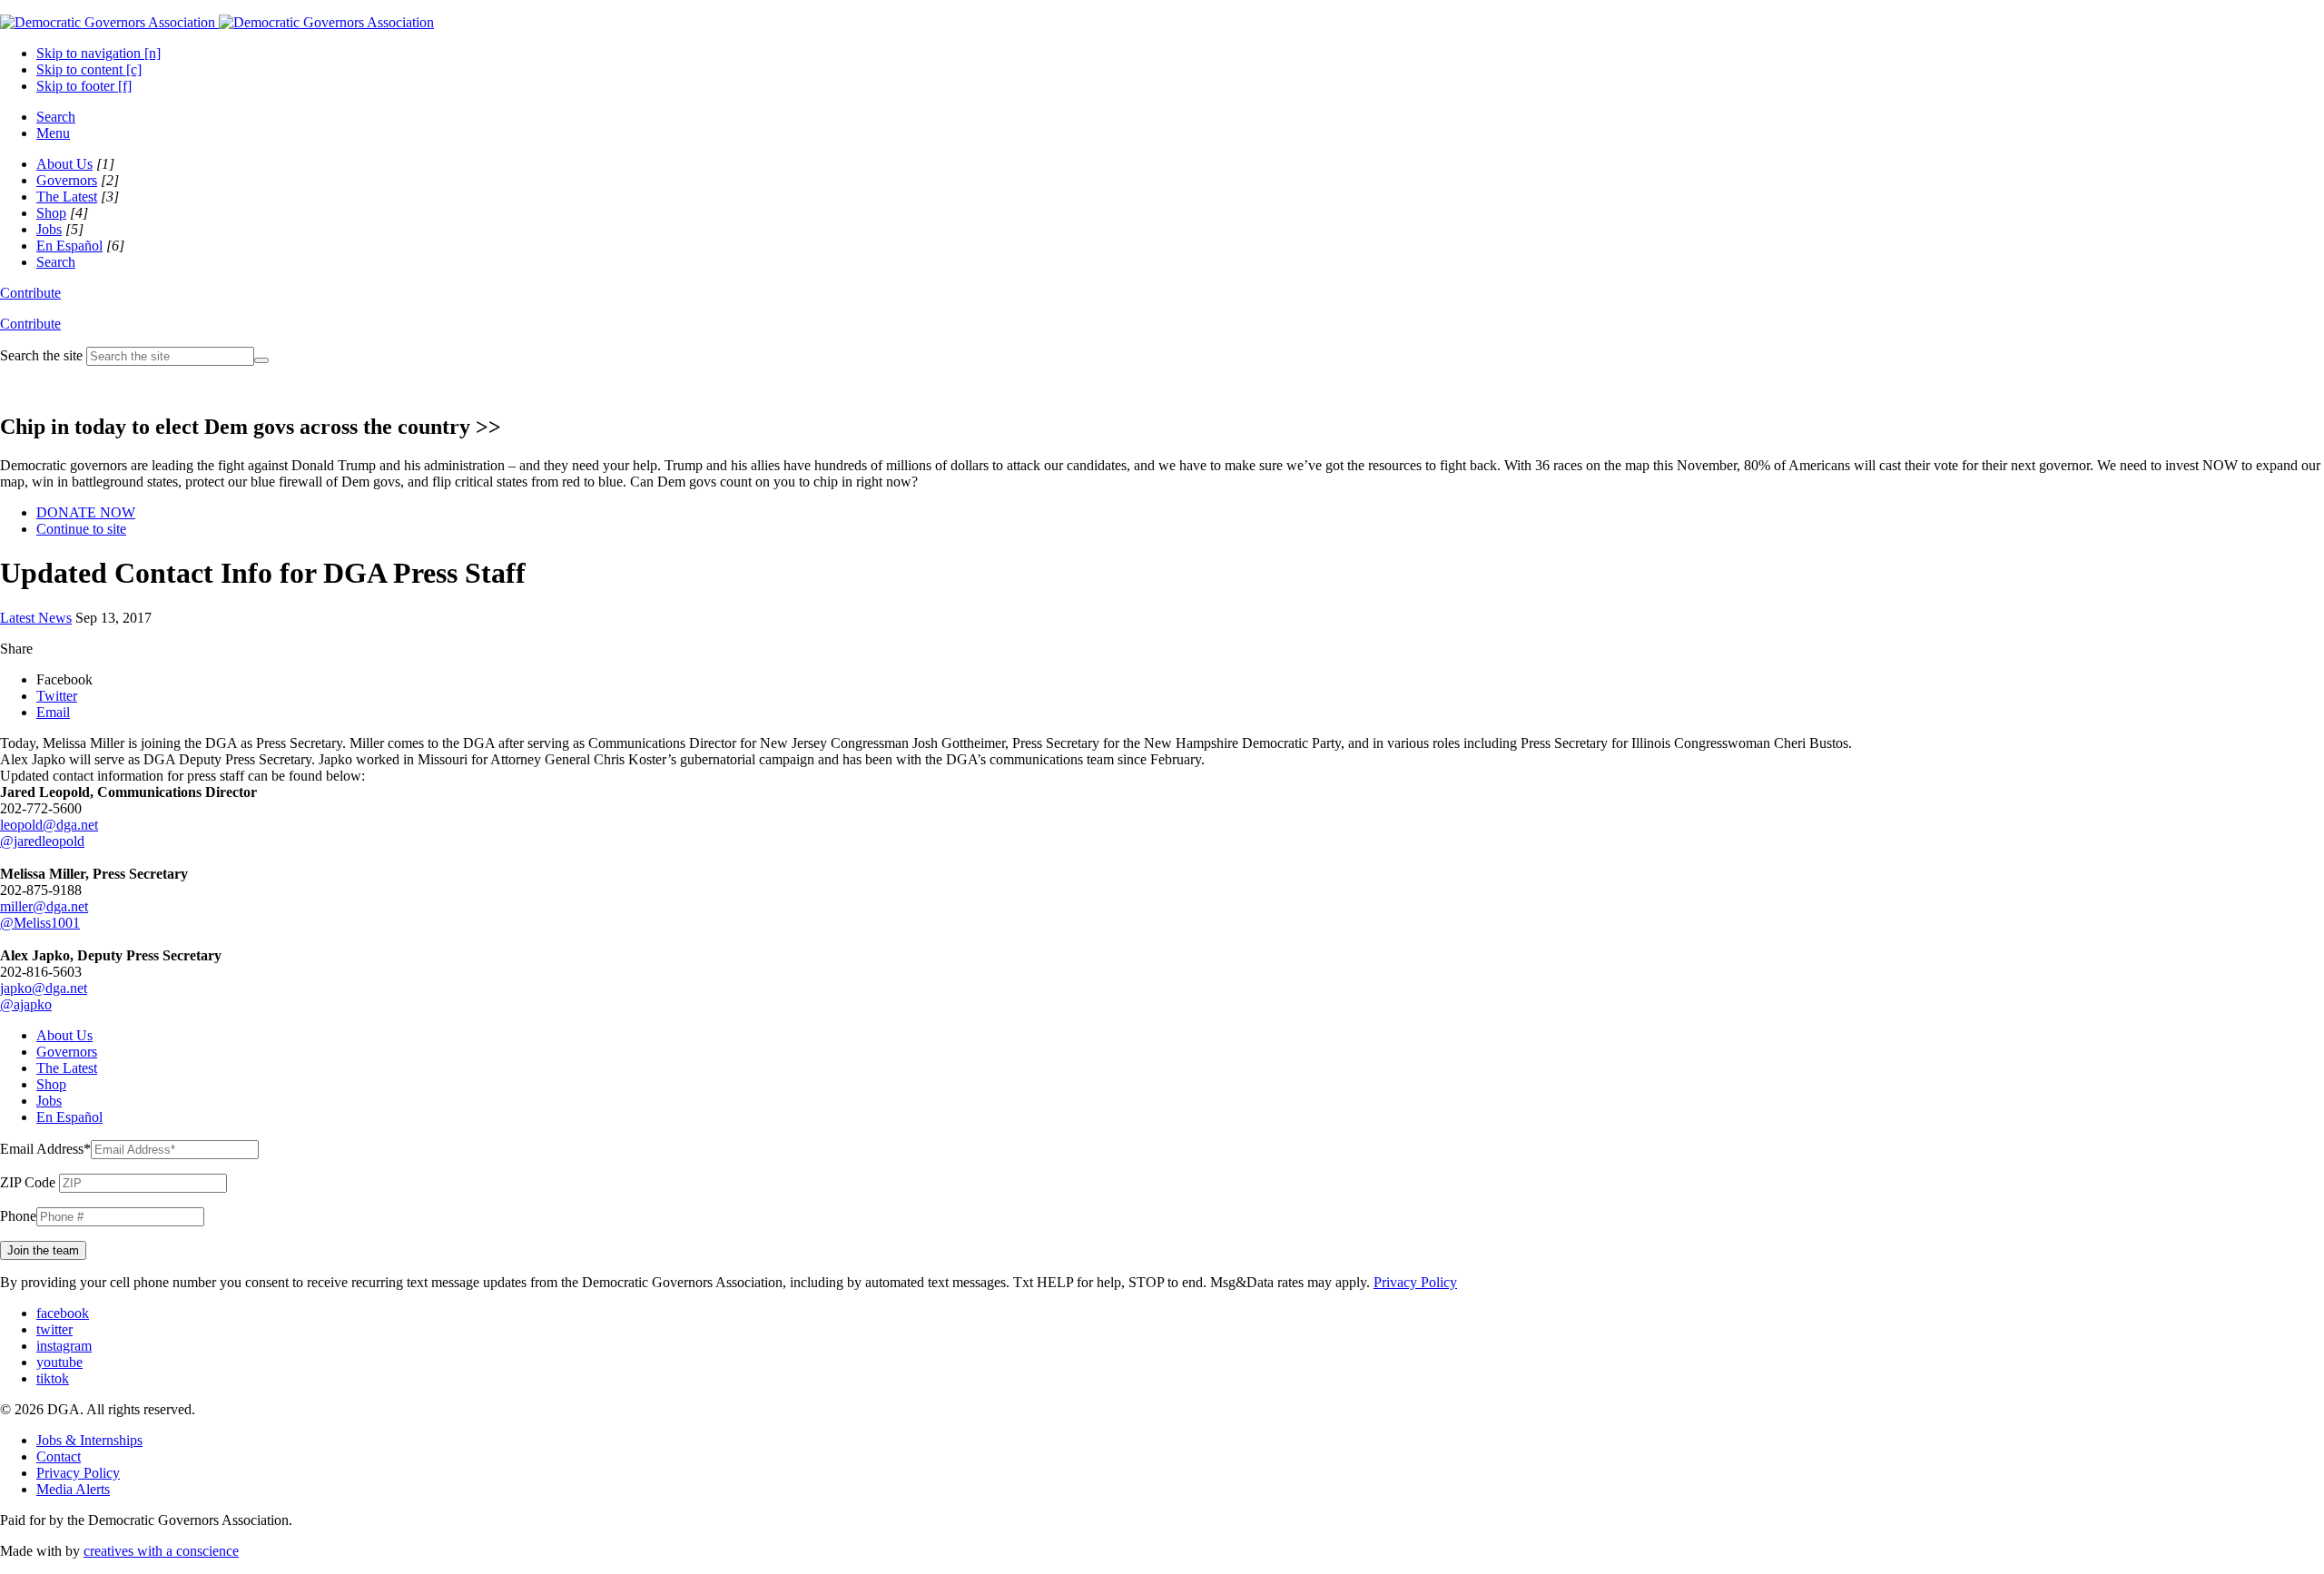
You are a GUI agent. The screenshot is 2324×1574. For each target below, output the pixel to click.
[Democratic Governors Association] (217, 22)
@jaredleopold (42, 841)
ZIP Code (28, 1182)
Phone (18, 1216)
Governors (67, 180)
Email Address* (45, 1149)
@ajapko (26, 1004)
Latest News (36, 618)
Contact (59, 1456)
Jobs (49, 229)
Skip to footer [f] (84, 86)
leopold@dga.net (49, 825)
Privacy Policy (1415, 1282)
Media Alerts (73, 1489)
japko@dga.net (44, 988)
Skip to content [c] (89, 69)
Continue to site (81, 529)
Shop (51, 213)
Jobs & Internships (89, 1440)
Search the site (41, 355)
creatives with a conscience (161, 1551)
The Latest (67, 197)
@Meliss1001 (40, 923)
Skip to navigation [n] (98, 53)
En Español (69, 246)
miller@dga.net (44, 906)
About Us (64, 164)
